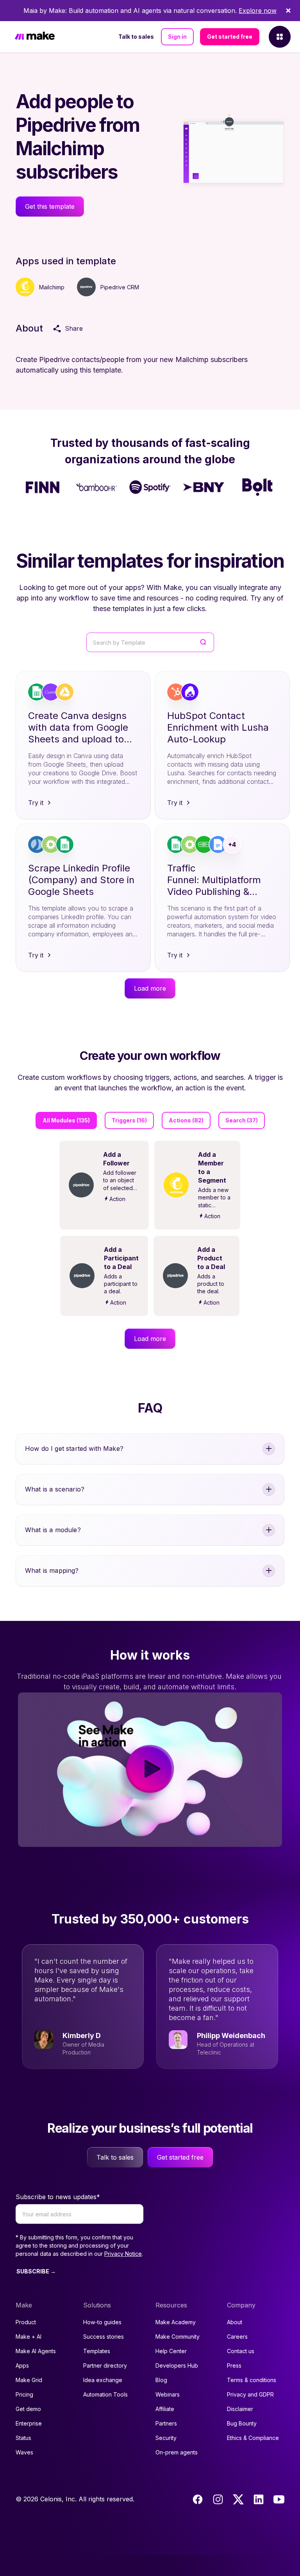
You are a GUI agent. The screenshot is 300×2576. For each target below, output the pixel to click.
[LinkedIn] (259, 2499)
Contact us (241, 2351)
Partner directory (105, 2365)
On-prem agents (177, 2452)
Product (26, 2322)
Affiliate (165, 2409)
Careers (237, 2337)
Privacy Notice (123, 2254)
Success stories (104, 2337)
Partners (166, 2423)
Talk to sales (136, 37)
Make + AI (29, 2337)
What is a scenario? (55, 1489)
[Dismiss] (288, 11)
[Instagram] (218, 2499)
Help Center (171, 2351)
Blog (161, 2380)
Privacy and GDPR (250, 2394)
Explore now (258, 11)
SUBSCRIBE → (36, 2271)
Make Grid (29, 2380)
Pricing (24, 2394)
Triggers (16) (129, 1120)
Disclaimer (240, 2409)
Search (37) (242, 1120)
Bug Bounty (242, 2423)
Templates (97, 2351)
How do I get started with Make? (74, 1448)
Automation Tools (105, 2394)
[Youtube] (279, 2499)
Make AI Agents (36, 2351)
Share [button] (74, 328)
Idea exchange (103, 2380)
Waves (24, 2452)
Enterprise (29, 2423)
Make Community (178, 2337)
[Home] (35, 37)
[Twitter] (238, 2499)
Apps (22, 2365)
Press (234, 2365)
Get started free (230, 37)
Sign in (177, 37)
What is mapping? (52, 1570)
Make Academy (176, 2322)
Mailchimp (52, 287)
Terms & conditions (252, 2380)
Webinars (168, 2394)
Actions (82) (186, 1120)
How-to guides (102, 2322)
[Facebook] (198, 2499)
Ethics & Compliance (253, 2438)
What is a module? (53, 1530)
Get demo (28, 2409)
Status (23, 2438)
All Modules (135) (66, 1120)
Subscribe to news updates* (58, 2197)
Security (166, 2438)
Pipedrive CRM (120, 287)
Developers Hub (177, 2365)
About (235, 2322)
